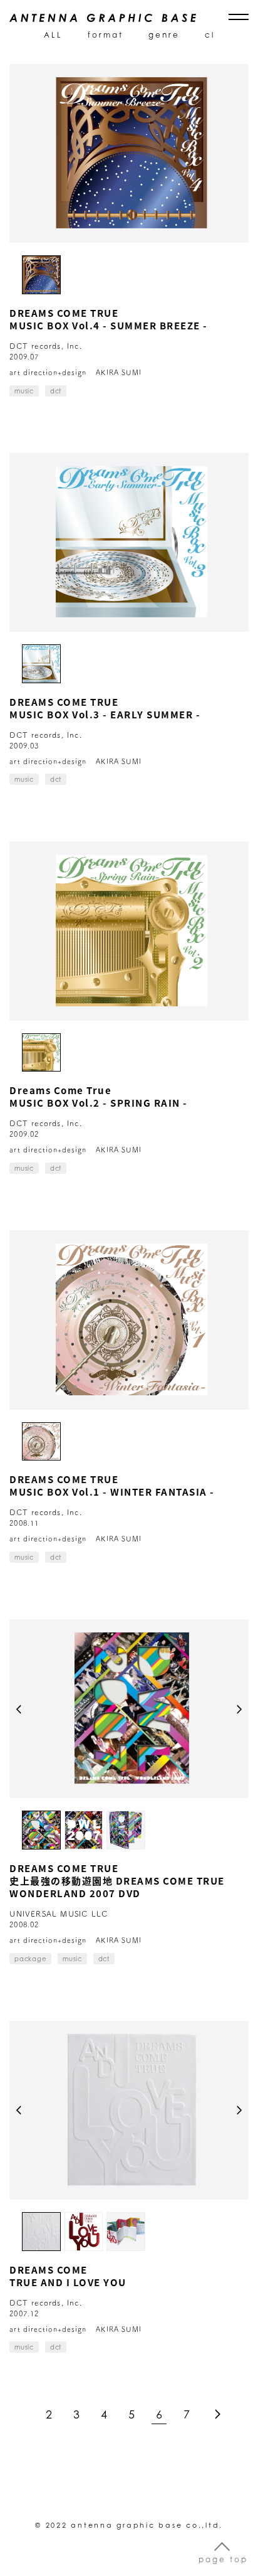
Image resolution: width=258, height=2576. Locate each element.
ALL (53, 35)
